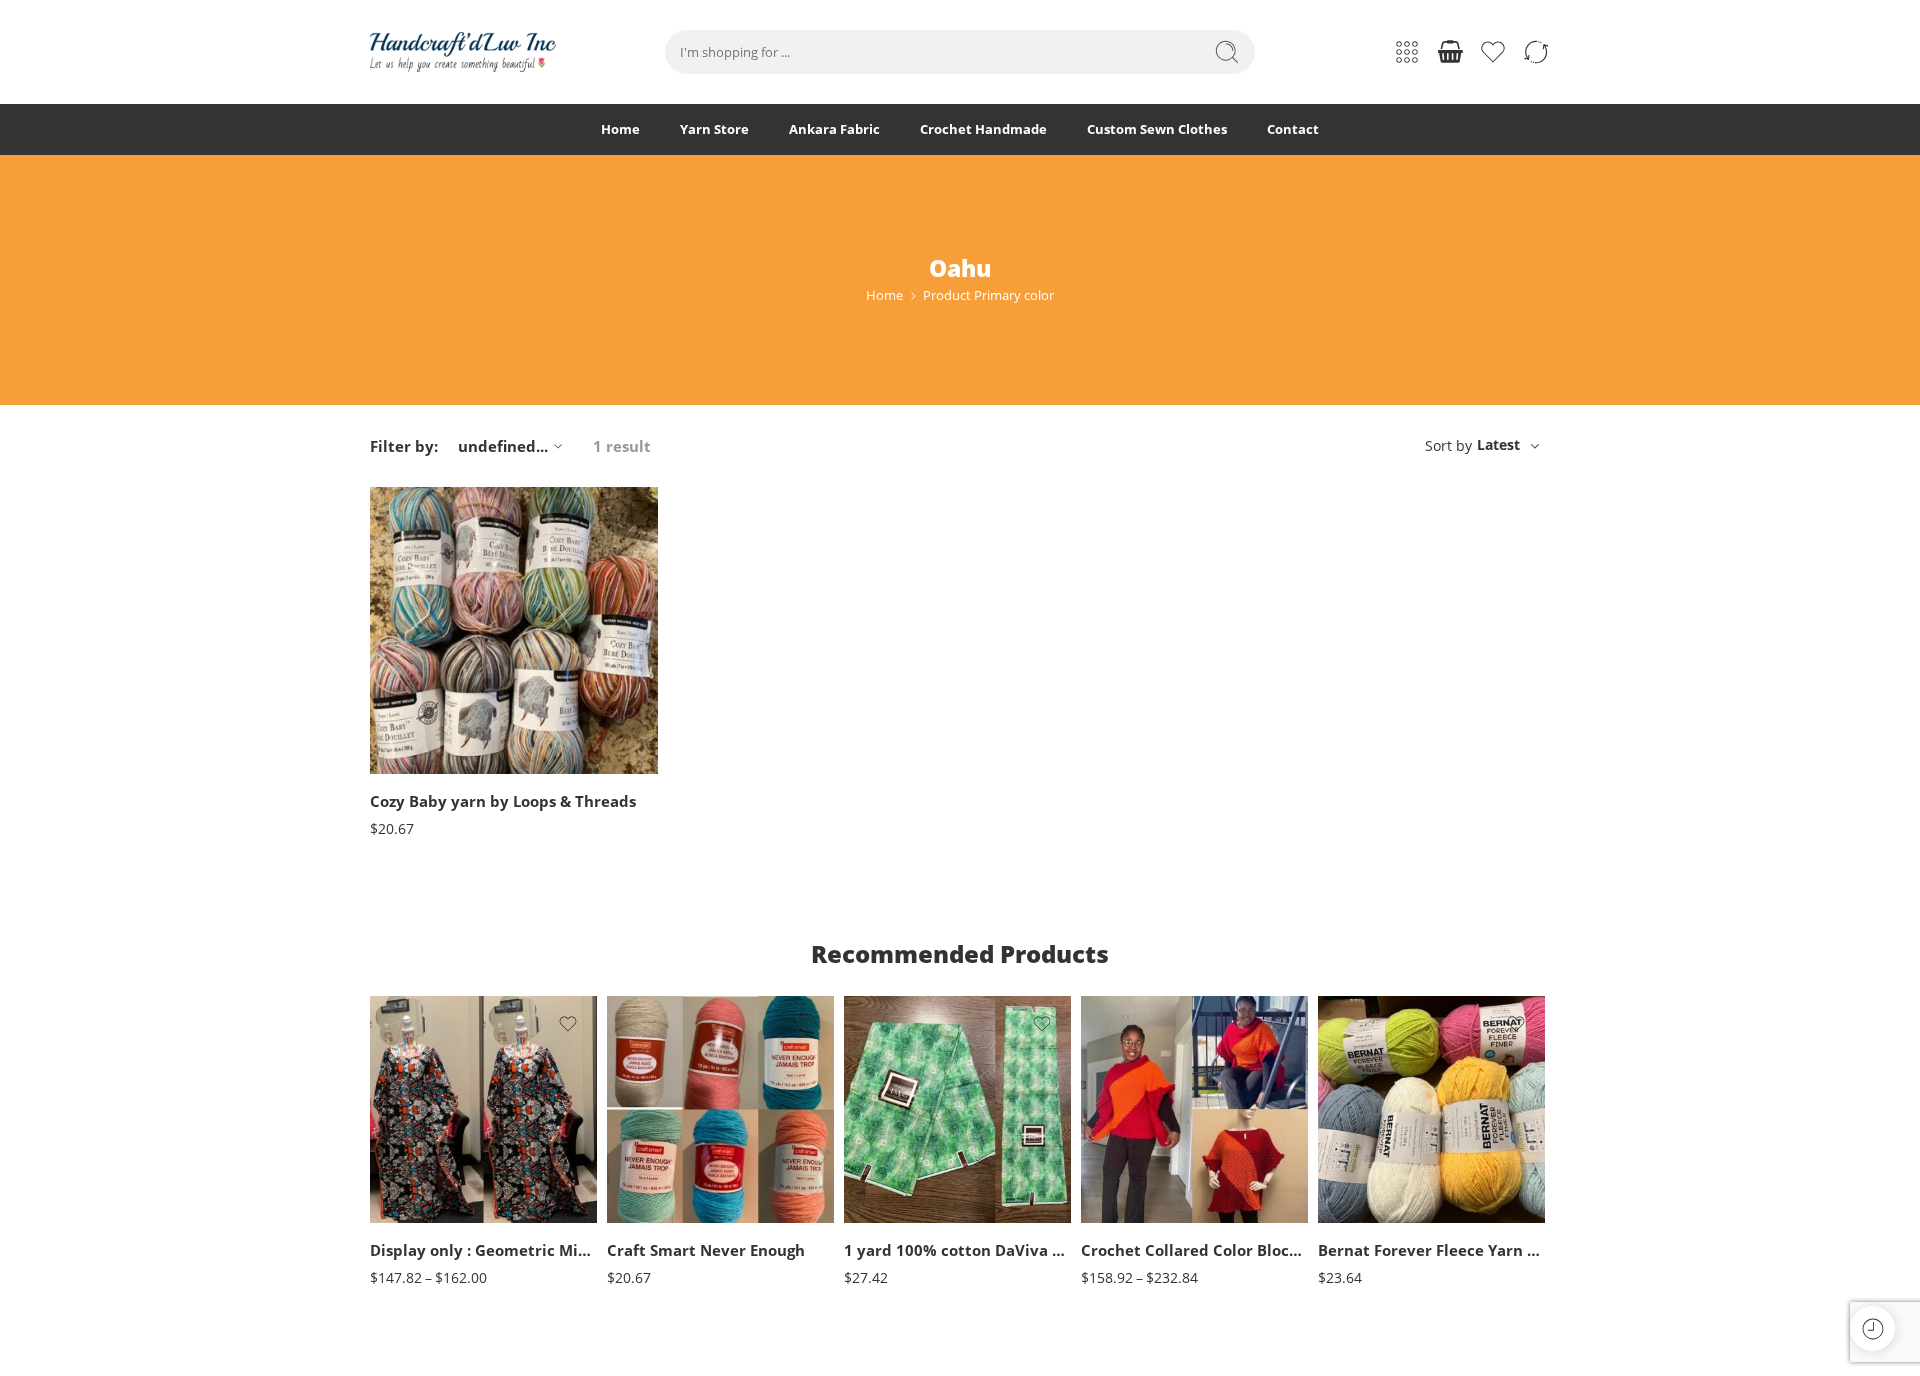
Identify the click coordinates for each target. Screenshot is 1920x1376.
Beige (662, 1097)
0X (1136, 1097)
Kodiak (424, 739)
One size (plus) (425, 1194)
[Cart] (1450, 52)
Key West (424, 708)
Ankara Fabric (834, 129)
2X (1136, 1157)
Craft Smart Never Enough (706, 1250)
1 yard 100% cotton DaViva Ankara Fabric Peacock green (957, 1250)
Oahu (425, 769)
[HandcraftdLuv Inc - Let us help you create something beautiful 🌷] (463, 52)
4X (1136, 1218)
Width (861, 1141)
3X (1136, 1187)
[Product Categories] (1407, 52)
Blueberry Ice (1373, 1097)
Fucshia (662, 1187)
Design (863, 1204)
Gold (662, 1218)
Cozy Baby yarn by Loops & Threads (503, 801)
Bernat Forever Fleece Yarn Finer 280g (1431, 1250)
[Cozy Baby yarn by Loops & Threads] (514, 631)
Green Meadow (1373, 1187)
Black (662, 1127)
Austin (424, 678)
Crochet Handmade (983, 129)
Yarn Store (714, 129)
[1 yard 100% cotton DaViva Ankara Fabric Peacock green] (957, 1109)
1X (1136, 1127)
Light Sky (1372, 1218)
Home (620, 129)
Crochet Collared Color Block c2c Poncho (1194, 1250)
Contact (1293, 129)
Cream (662, 1157)
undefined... (503, 446)
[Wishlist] (629, 515)
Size (382, 1138)
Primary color (406, 622)
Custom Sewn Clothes (1157, 129)
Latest (1498, 444)
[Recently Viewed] (1872, 1328)
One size (425, 1164)
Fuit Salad (1373, 1157)
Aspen (424, 648)
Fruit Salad (1372, 1127)
